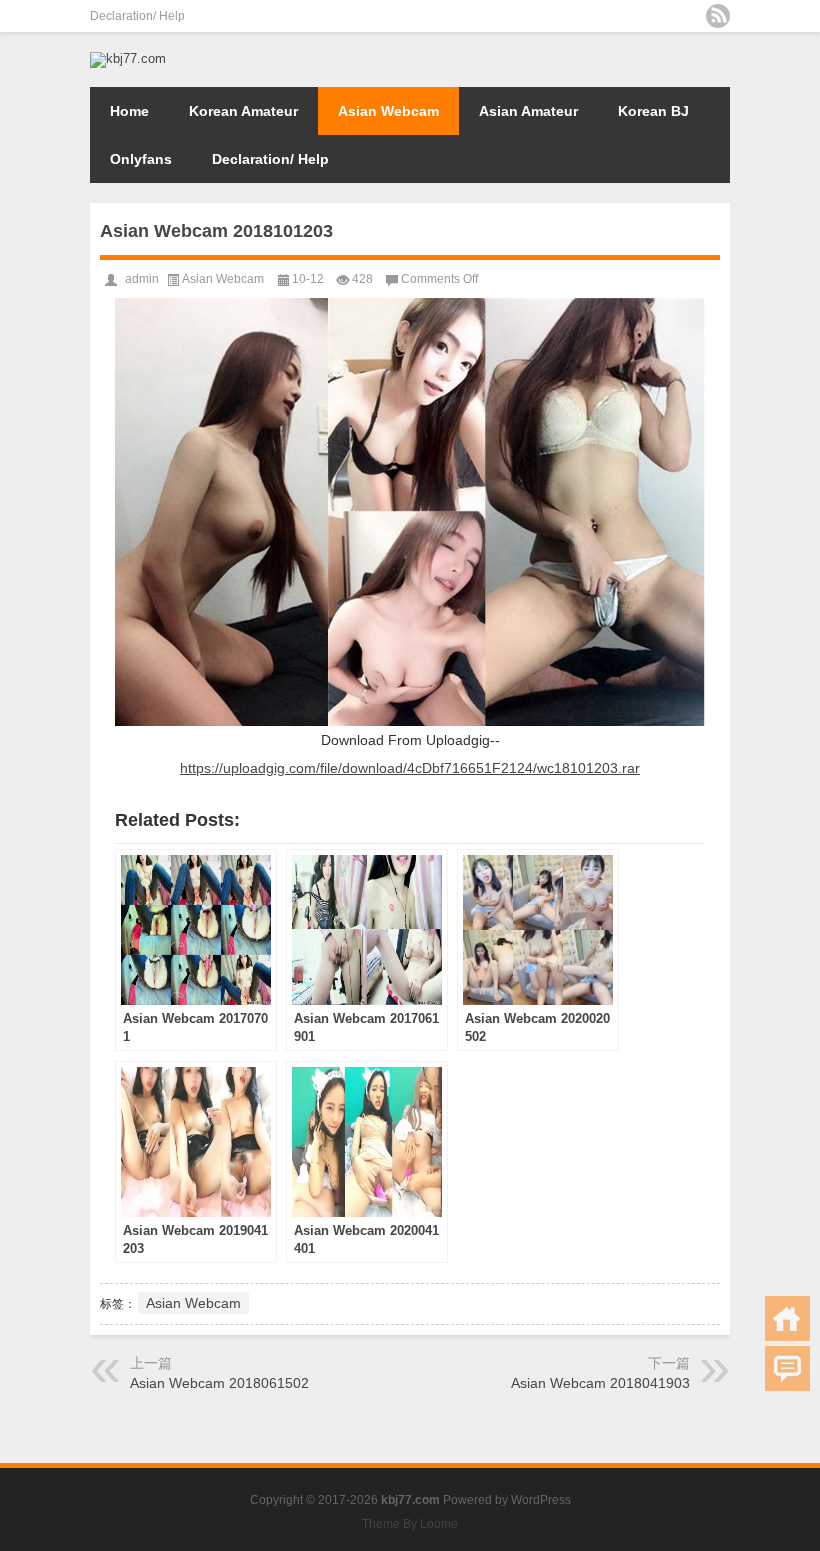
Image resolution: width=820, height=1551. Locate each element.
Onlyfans (141, 159)
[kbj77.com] (128, 58)
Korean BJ (653, 111)
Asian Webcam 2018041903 (600, 1383)
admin (142, 279)
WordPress (541, 1500)
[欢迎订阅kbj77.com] (718, 16)
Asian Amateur (528, 111)
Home (129, 111)
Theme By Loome (410, 1524)
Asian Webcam (388, 111)
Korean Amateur (243, 111)
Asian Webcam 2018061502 (219, 1383)
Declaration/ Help (137, 16)
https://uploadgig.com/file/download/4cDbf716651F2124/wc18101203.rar (410, 768)
